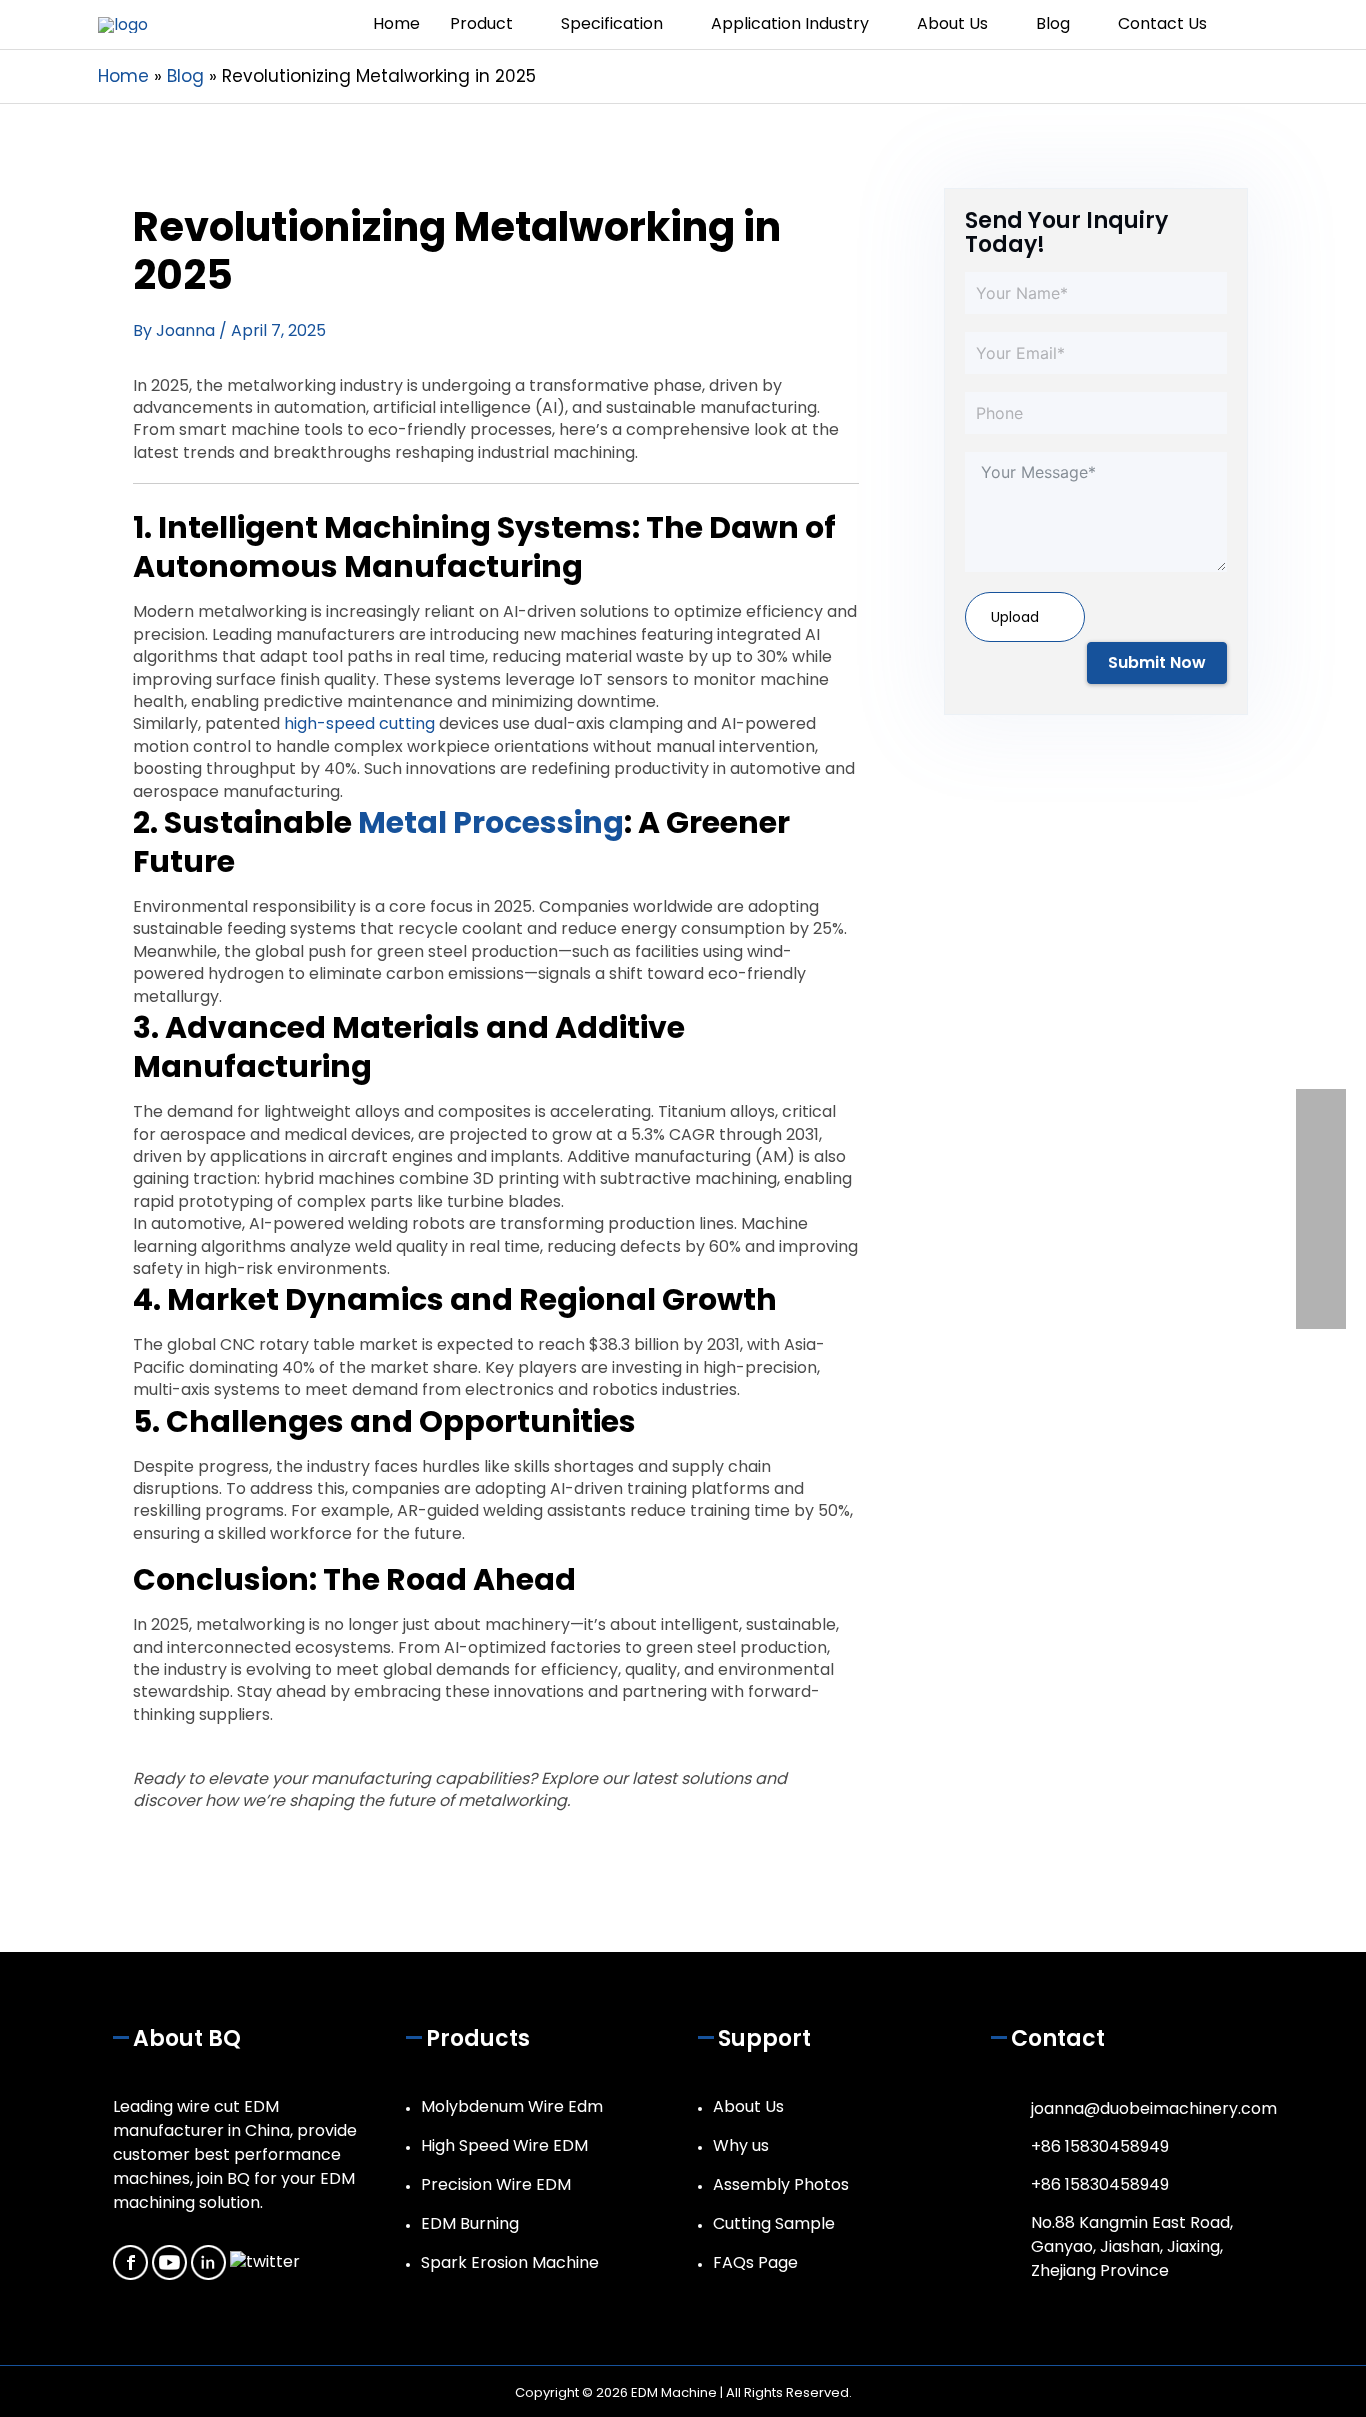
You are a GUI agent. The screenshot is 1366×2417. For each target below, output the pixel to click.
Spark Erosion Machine (510, 2262)
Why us (741, 2145)
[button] (1245, 24)
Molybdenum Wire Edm (512, 2106)
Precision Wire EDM (496, 2184)
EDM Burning (470, 2223)
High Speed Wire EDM (504, 2145)
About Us (748, 2106)
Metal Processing (491, 822)
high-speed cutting (359, 723)
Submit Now (1157, 662)
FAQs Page (755, 2262)
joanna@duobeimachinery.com (1154, 2108)
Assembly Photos (781, 2184)
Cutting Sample (774, 2223)
